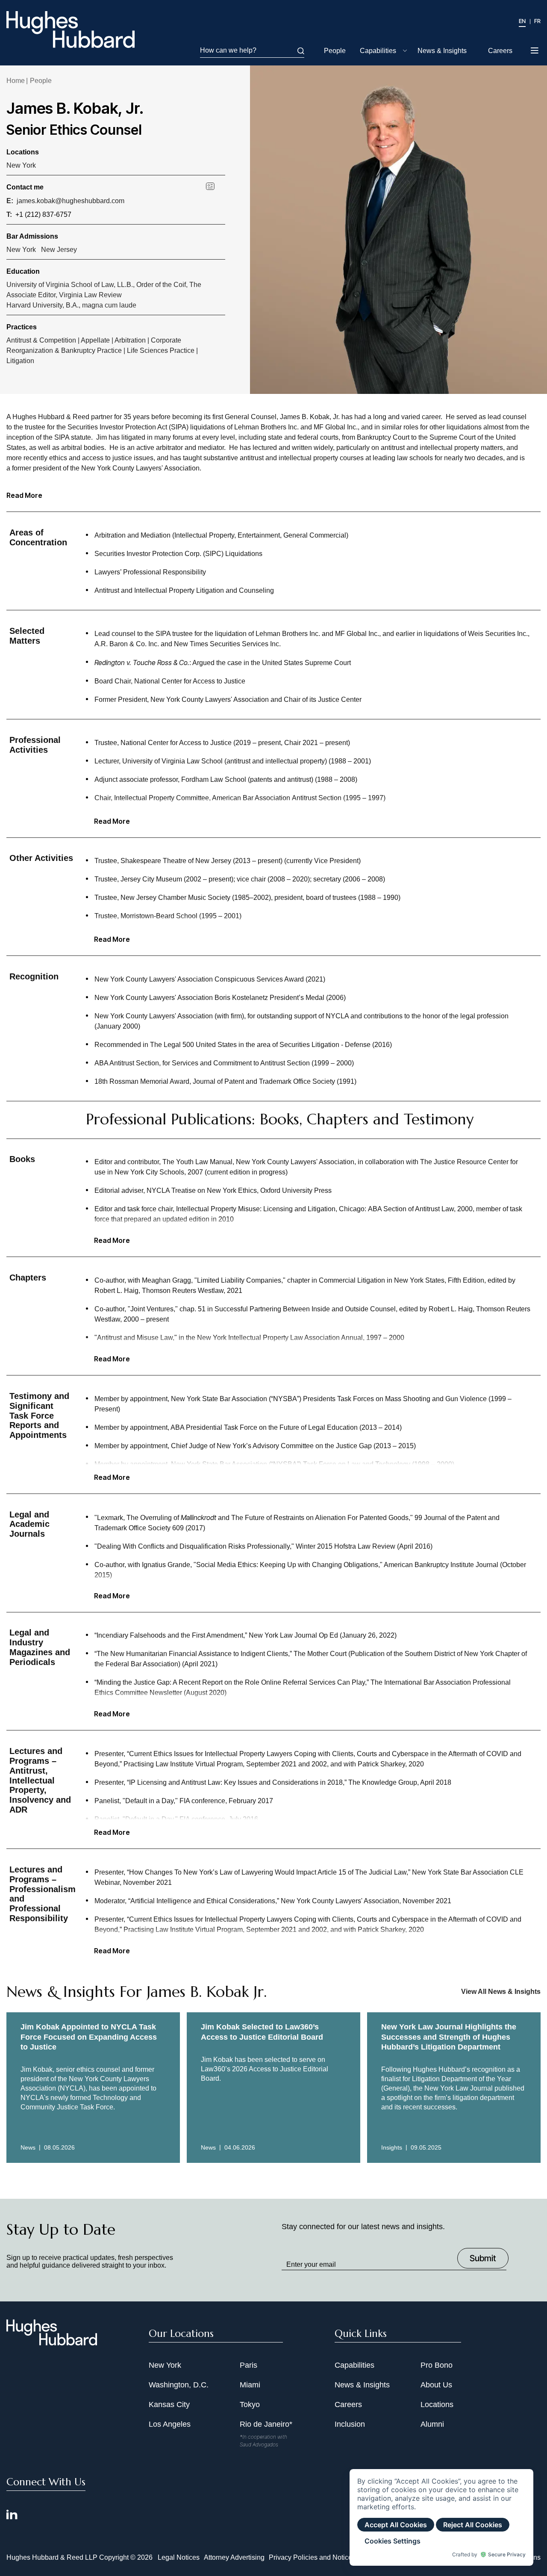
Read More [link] (112, 821)
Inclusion (350, 2424)
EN (522, 21)
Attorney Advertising (234, 2557)
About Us (436, 2385)
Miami (250, 2385)
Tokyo (250, 2404)
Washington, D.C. (179, 2385)
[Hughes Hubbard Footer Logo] (52, 2342)
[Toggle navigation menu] (535, 51)
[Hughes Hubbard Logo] (71, 30)
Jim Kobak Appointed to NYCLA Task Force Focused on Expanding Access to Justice (89, 2037)
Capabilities (378, 51)
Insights (392, 2147)
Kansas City (169, 2404)
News (28, 2147)
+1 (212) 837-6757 (43, 214)
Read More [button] (24, 495)
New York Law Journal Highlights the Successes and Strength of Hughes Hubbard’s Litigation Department (449, 2037)
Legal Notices (179, 2557)
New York (21, 165)
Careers (500, 51)
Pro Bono (437, 2365)
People (335, 51)
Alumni (432, 2424)
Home (16, 81)
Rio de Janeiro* (266, 2424)
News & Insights (442, 51)
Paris (249, 2365)
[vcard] (216, 186)
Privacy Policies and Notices (312, 2557)
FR (537, 21)
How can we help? (228, 50)
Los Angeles (170, 2424)
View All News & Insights (501, 1992)
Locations (437, 2404)
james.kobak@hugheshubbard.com (71, 201)
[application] (441, 2517)
